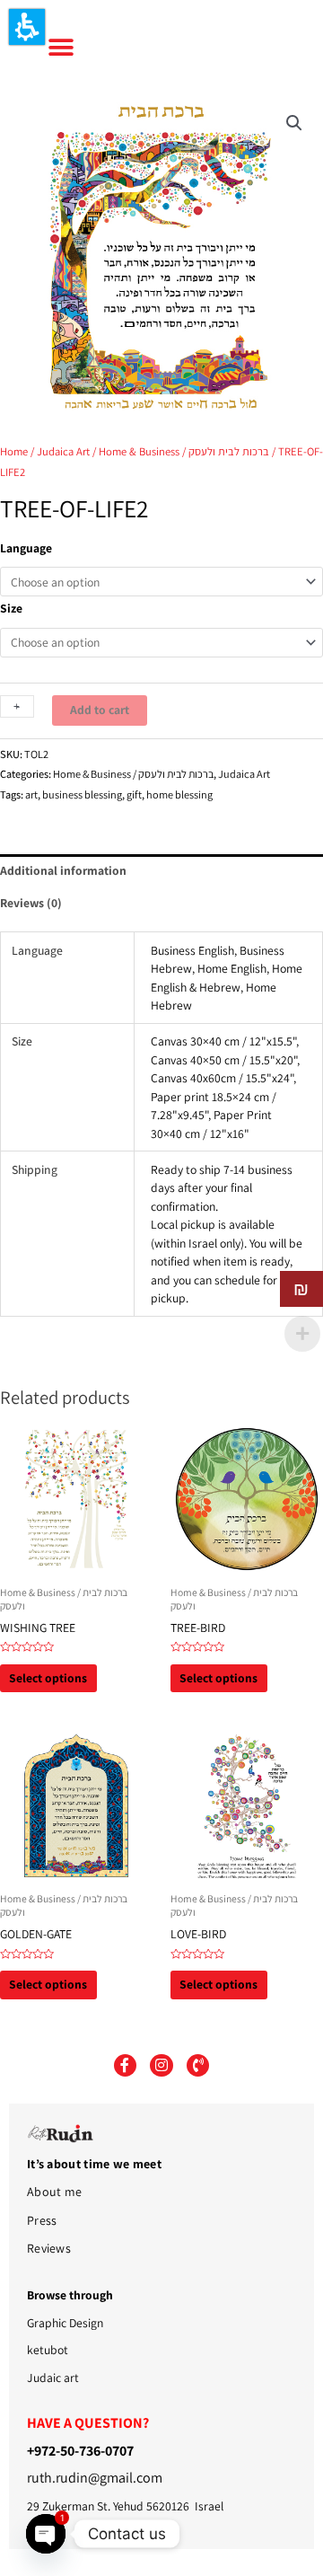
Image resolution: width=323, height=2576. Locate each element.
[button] (27, 27)
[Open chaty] (46, 2534)
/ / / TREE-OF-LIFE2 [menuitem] (161, 461)
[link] (294, 123)
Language (26, 548)
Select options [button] (48, 1678)
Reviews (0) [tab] (31, 903)
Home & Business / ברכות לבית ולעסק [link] (184, 451)
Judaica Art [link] (63, 451)
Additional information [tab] (63, 870)
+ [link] (17, 706)
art (31, 794)
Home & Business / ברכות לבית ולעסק (133, 774)
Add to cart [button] (100, 710)
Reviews (49, 2248)
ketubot (48, 2350)
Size (11, 608)
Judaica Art (244, 774)
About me (54, 2192)
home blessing (179, 794)
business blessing (82, 794)
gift (134, 794)
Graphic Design (65, 2323)
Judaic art (53, 2378)
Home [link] (14, 451)
